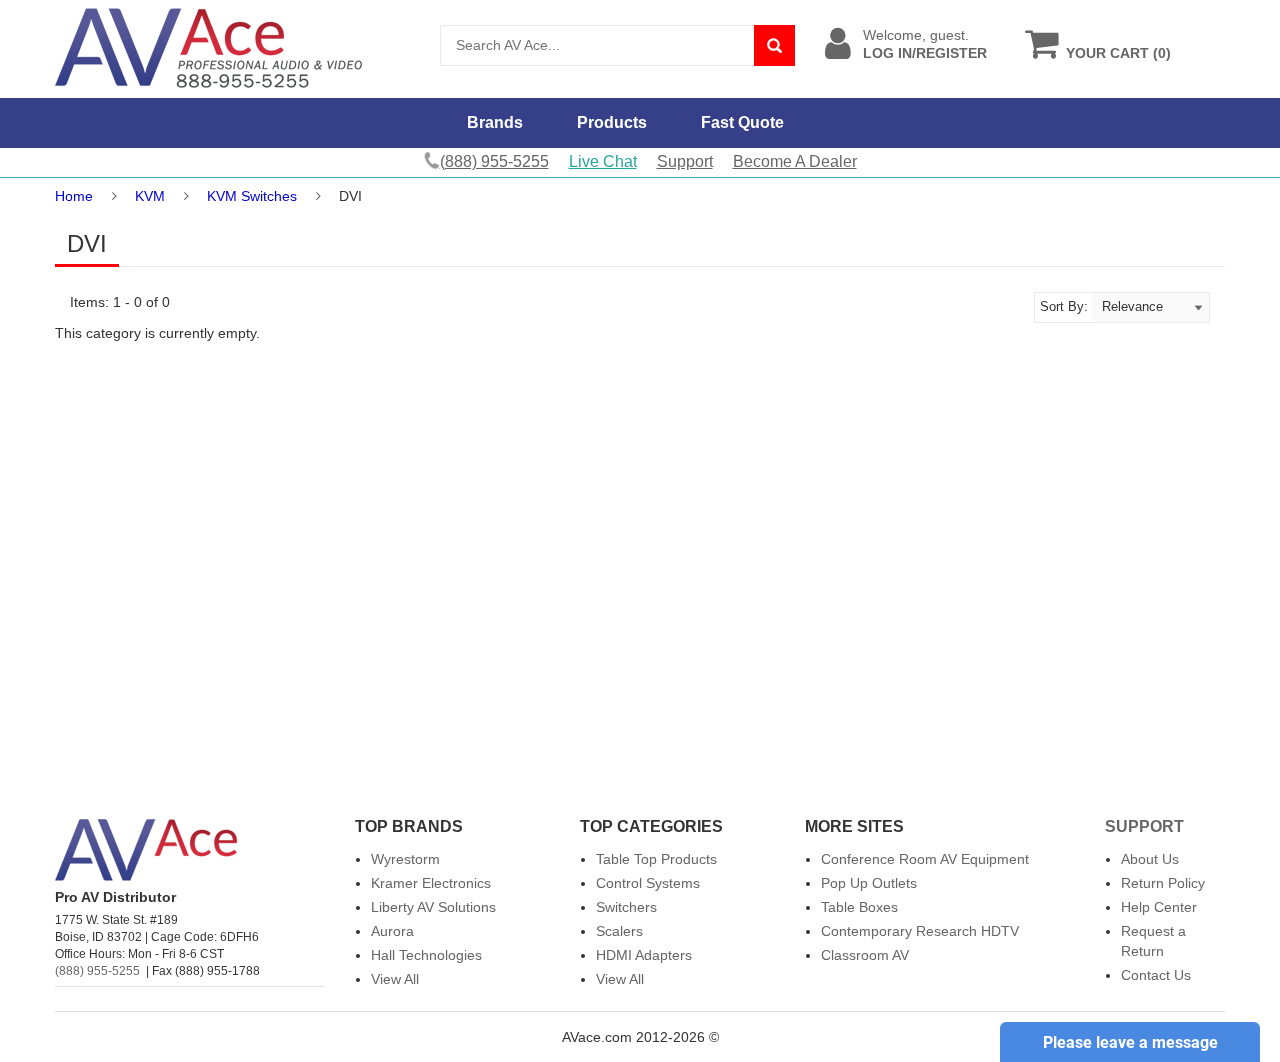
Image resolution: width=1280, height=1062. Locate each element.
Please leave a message (1130, 1042)
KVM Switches (252, 196)
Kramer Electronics (431, 883)
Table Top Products (656, 859)
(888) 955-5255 (97, 971)
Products (612, 122)
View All (395, 979)
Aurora (392, 931)
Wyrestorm (405, 859)
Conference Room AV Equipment (925, 859)
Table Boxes (859, 907)
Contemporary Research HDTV (920, 931)
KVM (150, 196)
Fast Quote (742, 122)
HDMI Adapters (644, 955)
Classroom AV (865, 955)
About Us (1150, 859)
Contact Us (1156, 975)
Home (74, 196)
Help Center (1159, 907)
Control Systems (648, 883)
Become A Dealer (795, 161)
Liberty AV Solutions (433, 907)
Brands (495, 122)
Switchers (626, 907)
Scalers (619, 931)
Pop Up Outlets (869, 883)
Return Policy (1163, 883)
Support (685, 161)
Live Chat (603, 161)
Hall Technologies (426, 955)
